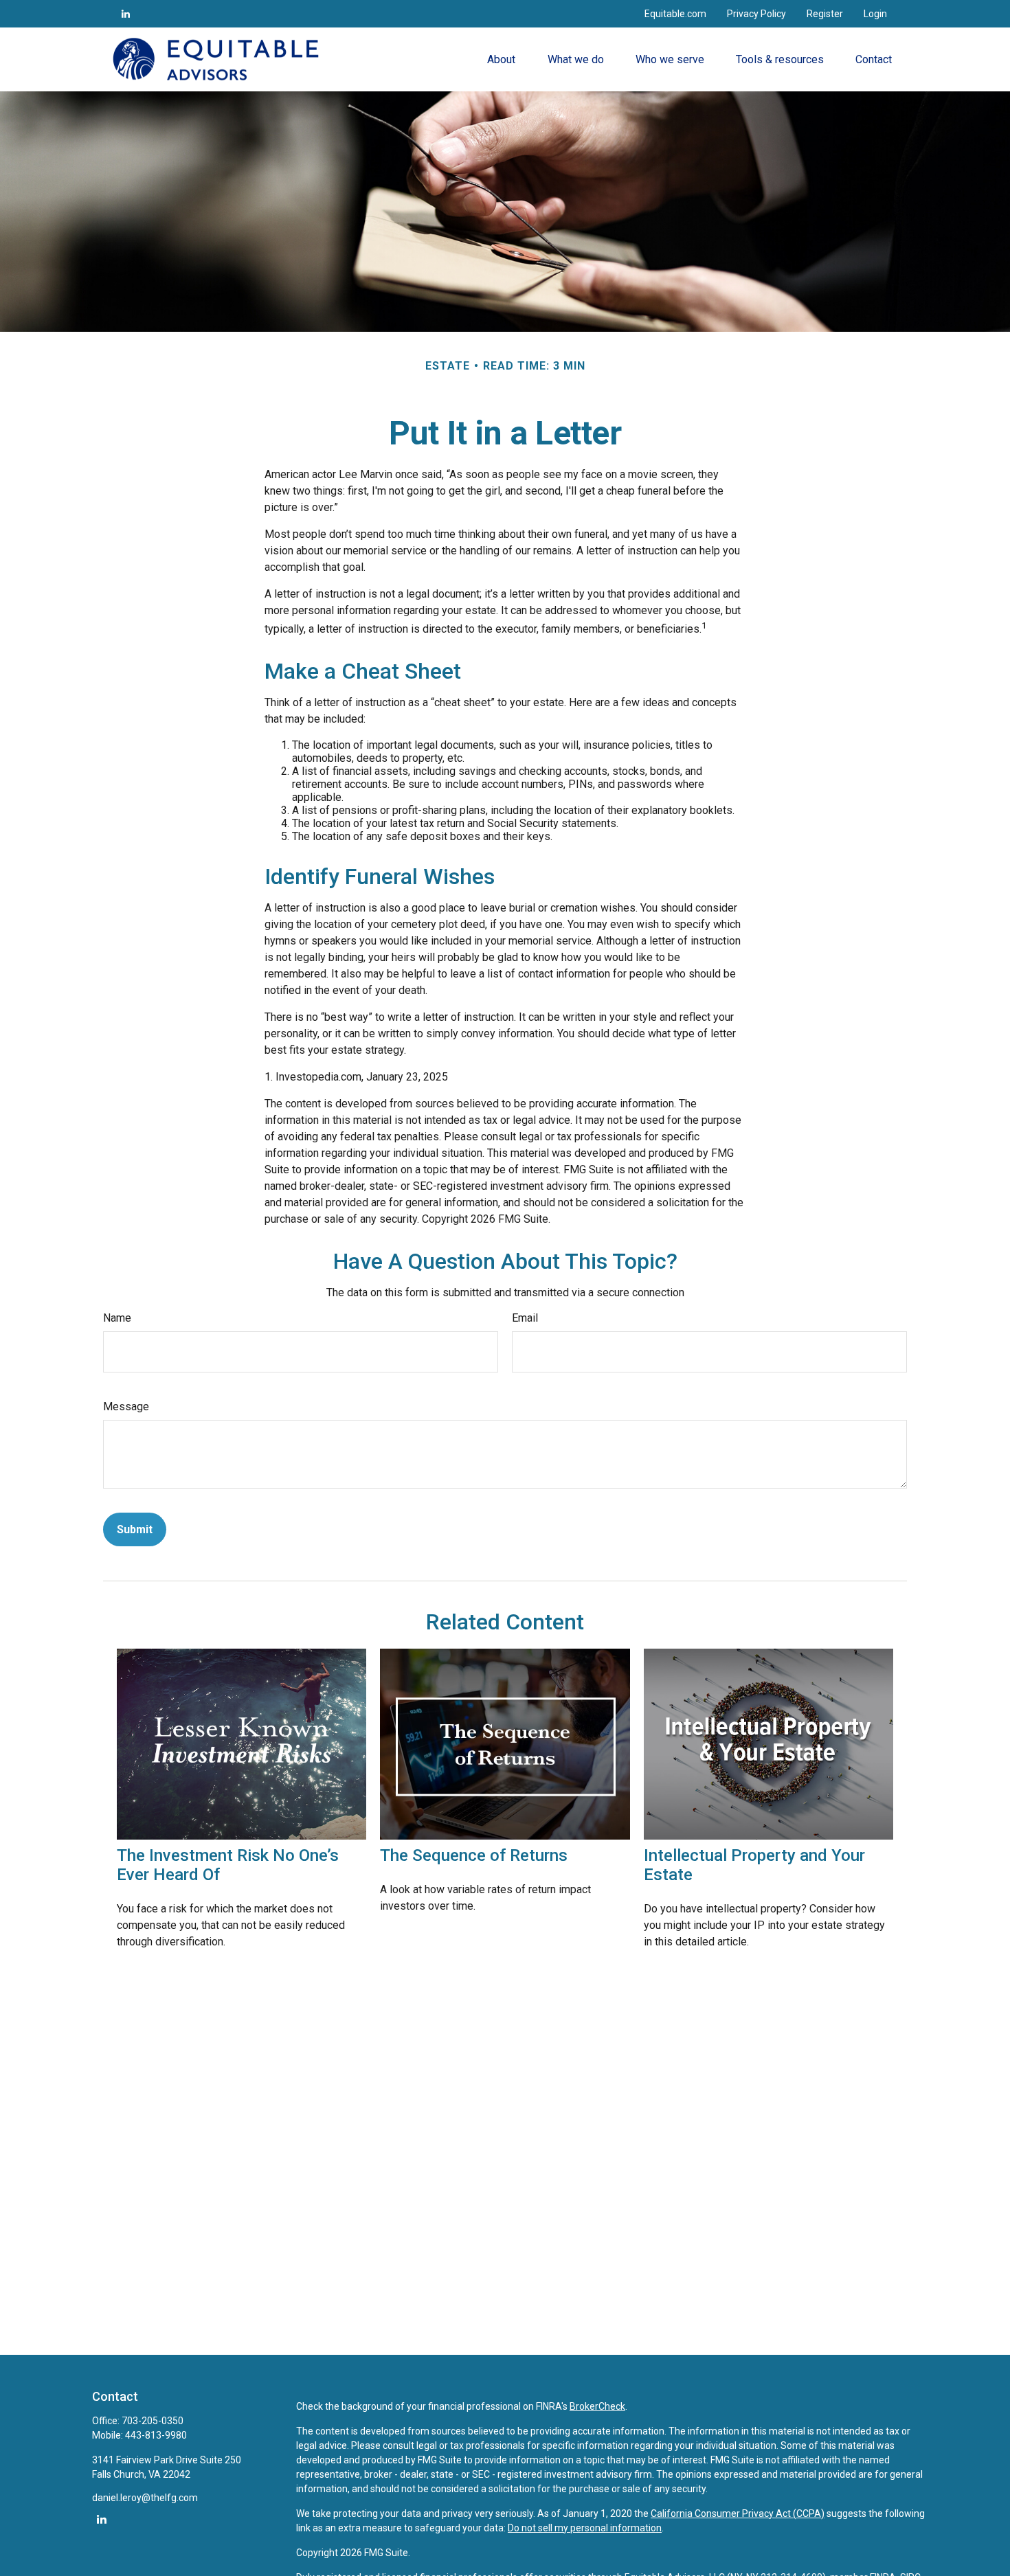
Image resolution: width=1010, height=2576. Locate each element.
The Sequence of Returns (474, 1855)
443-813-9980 (156, 2435)
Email (525, 1318)
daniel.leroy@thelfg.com (145, 2498)
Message (126, 1406)
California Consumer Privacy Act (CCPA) (738, 2513)
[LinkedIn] (126, 14)
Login (875, 14)
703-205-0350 (153, 2421)
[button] (502, 59)
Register (825, 14)
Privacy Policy (756, 14)
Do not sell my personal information (585, 2528)
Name (117, 1318)
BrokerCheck (597, 2406)
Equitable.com (675, 14)
